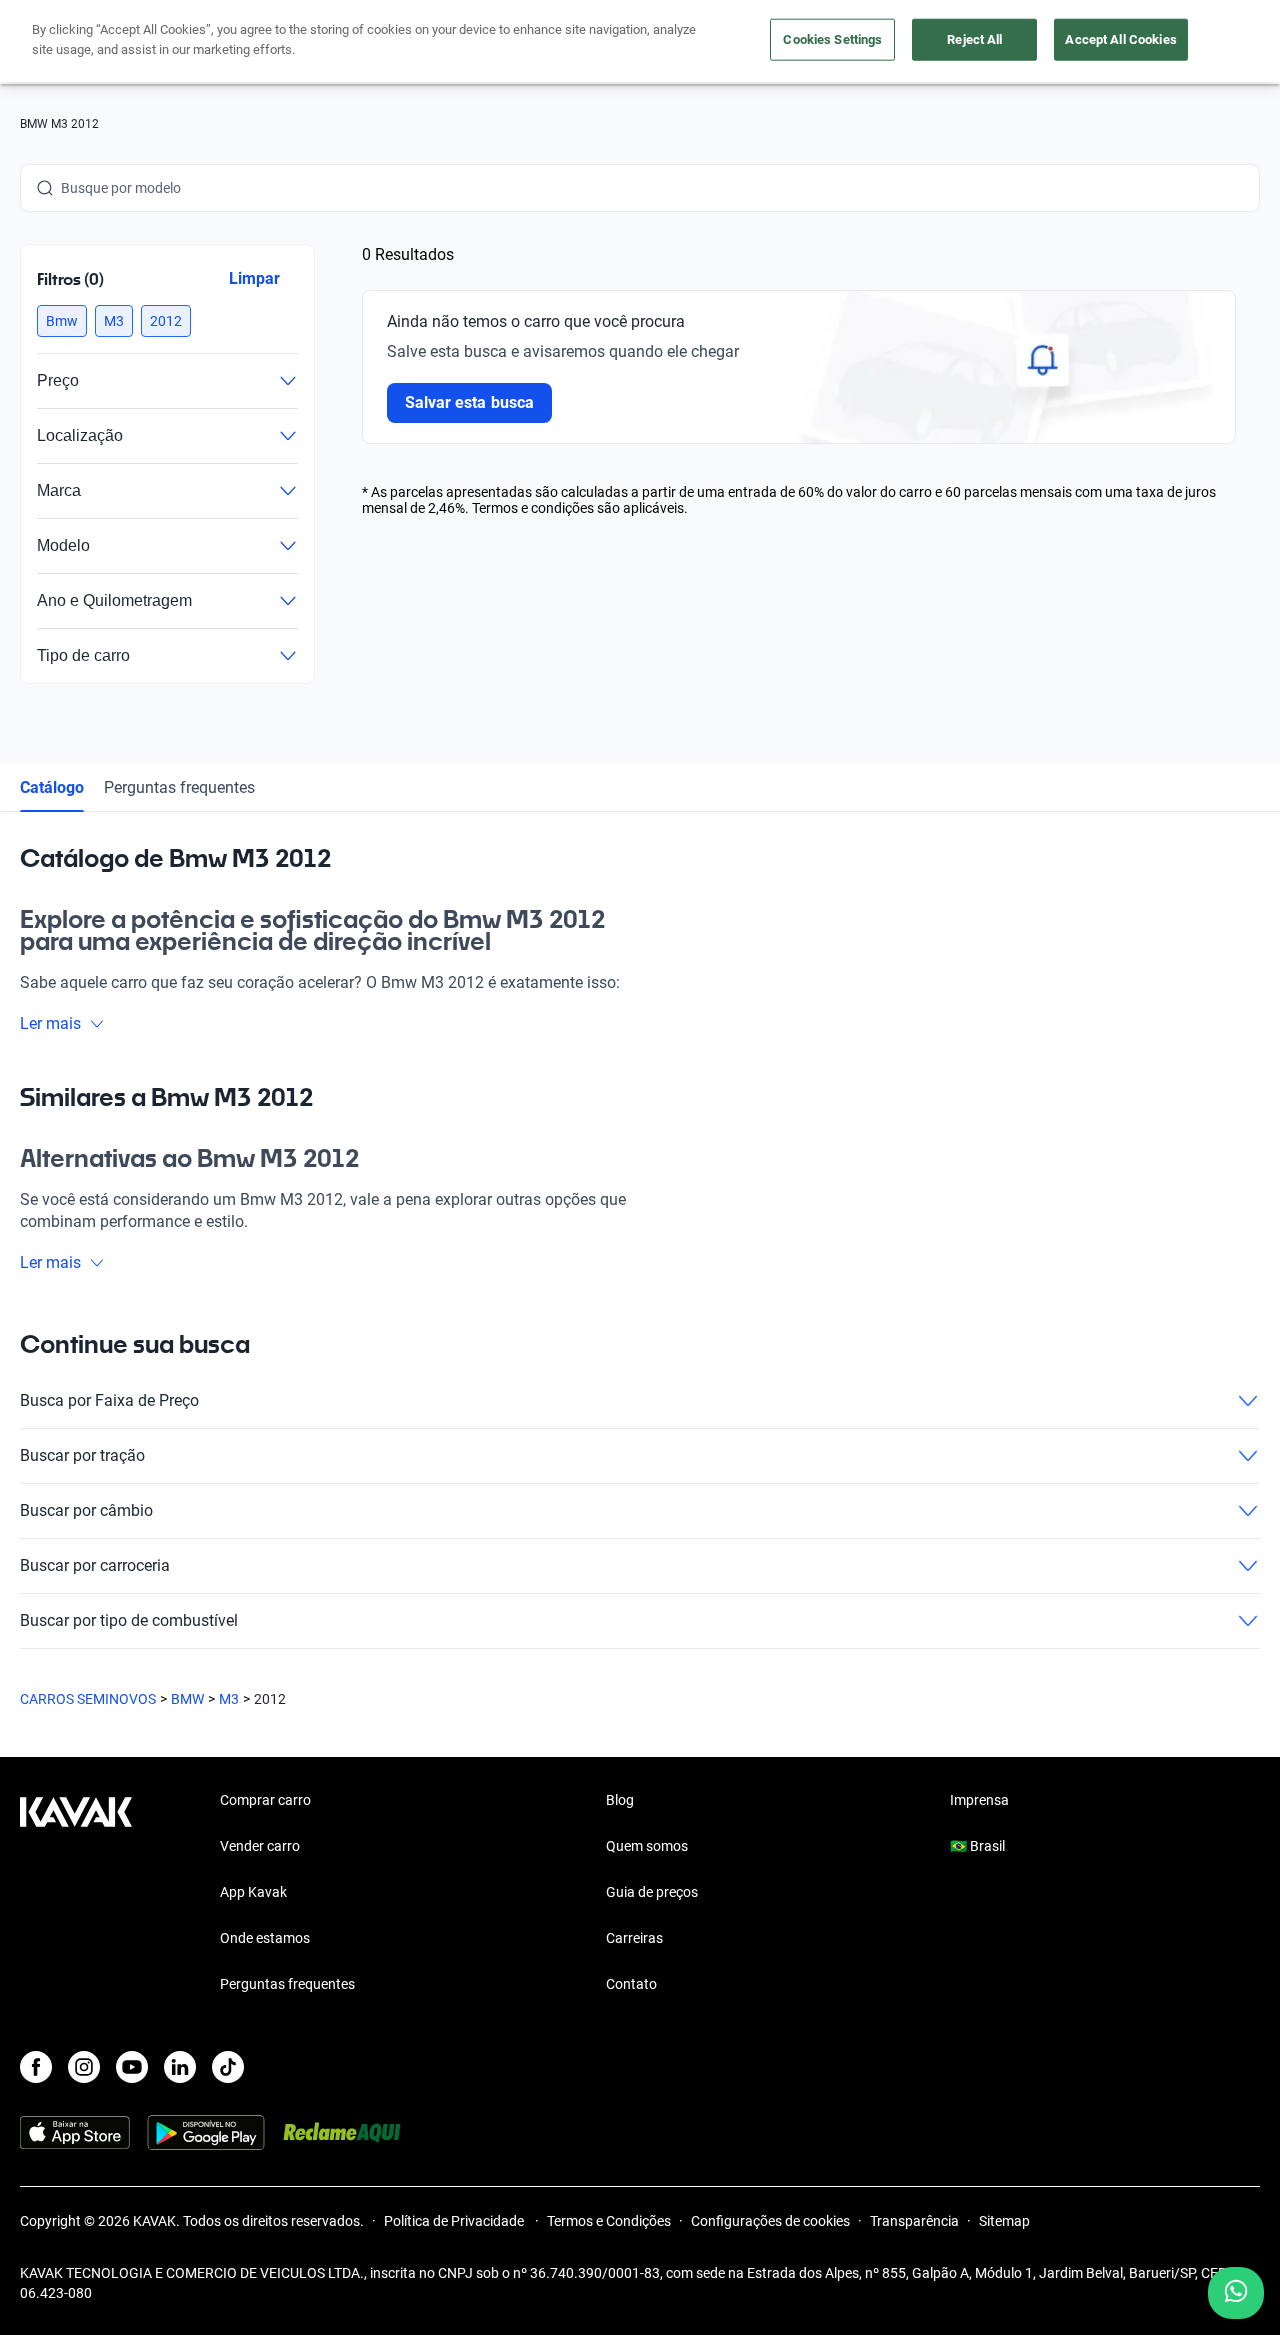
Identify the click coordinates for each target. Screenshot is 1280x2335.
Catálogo (52, 787)
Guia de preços (652, 1892)
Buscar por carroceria (95, 1565)
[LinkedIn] (180, 2067)
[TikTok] (228, 2067)
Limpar (254, 278)
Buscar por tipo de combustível (129, 1620)
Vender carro (260, 1846)
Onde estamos (265, 1938)
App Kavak (253, 1892)
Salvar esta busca (469, 402)
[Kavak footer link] (76, 1894)
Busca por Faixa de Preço (109, 1400)
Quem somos (647, 1846)
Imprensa (979, 1800)
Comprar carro (265, 1800)
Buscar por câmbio (86, 1510)
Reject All (974, 39)
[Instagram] (84, 2067)
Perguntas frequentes (179, 787)
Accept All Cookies (1120, 39)
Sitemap (1004, 2221)
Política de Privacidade (455, 2221)
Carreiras (634, 1938)
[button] (62, 321)
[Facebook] (36, 2067)
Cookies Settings (832, 39)
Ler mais (50, 1023)
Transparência (914, 2221)
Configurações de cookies (770, 2221)
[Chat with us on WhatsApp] (1236, 2293)
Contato (631, 1984)
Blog (620, 1800)
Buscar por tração (82, 1455)
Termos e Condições (609, 2221)
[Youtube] (132, 2067)
